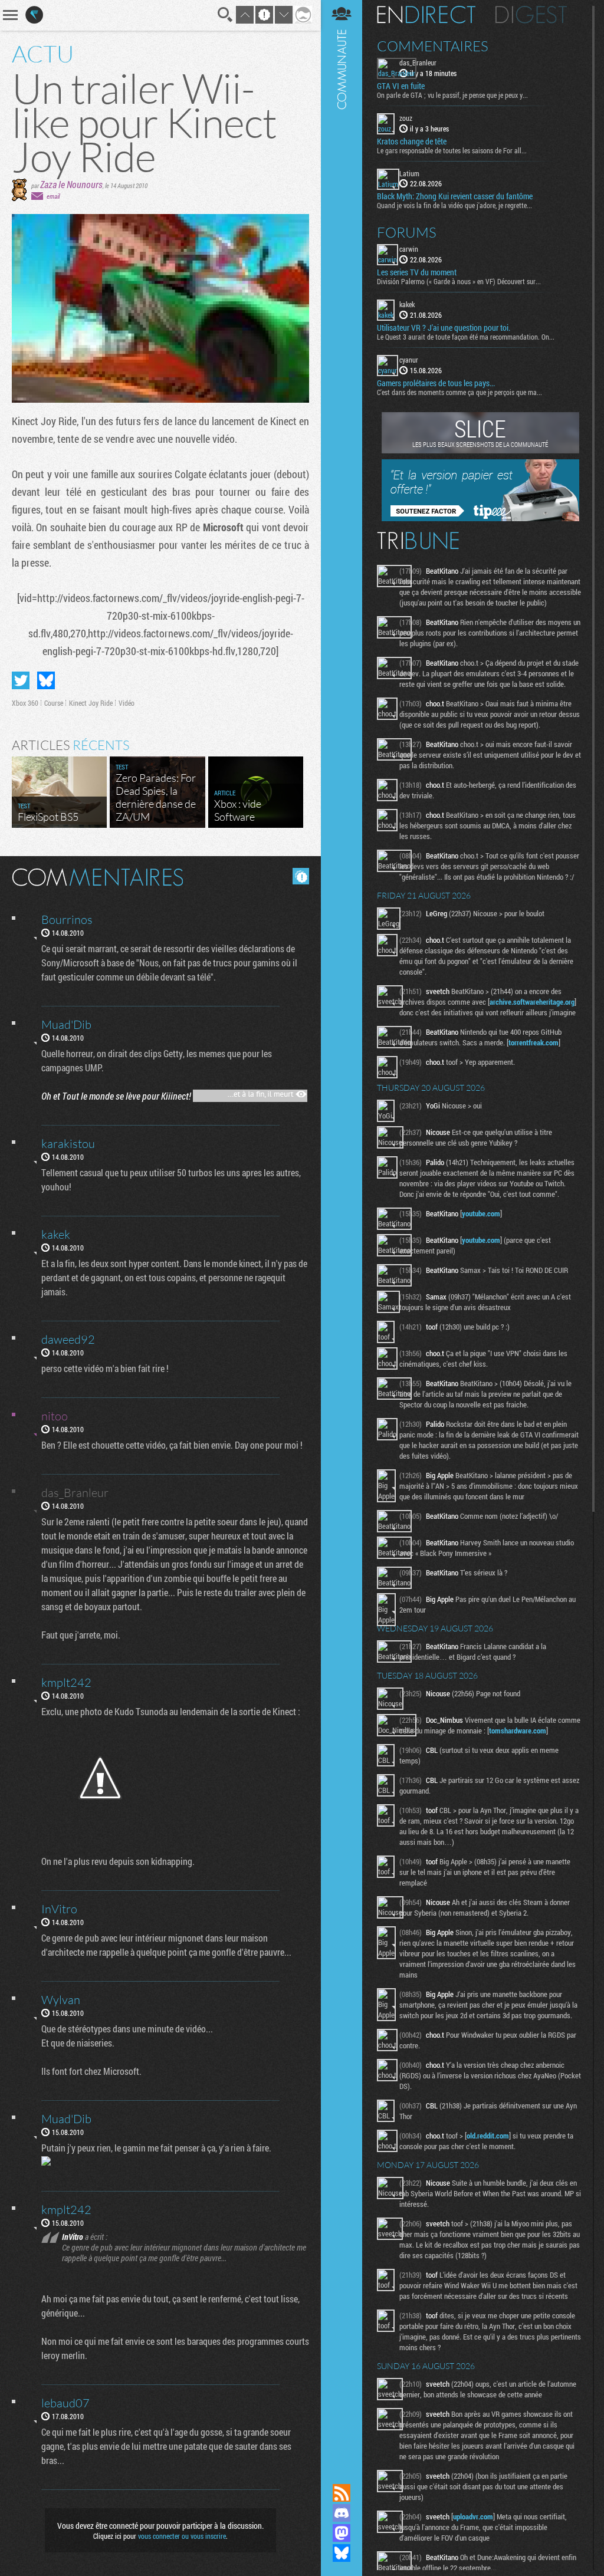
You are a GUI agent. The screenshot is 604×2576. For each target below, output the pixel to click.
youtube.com (481, 1213)
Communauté (342, 1231)
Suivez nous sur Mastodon (342, 2533)
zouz (406, 118)
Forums (407, 232)
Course (54, 703)
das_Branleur (418, 62)
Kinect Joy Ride (91, 703)
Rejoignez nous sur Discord (342, 2513)
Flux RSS (342, 2493)
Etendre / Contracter (342, 2473)
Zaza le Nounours (71, 184)
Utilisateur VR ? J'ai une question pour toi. (444, 328)
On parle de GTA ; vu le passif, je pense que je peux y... (452, 95)
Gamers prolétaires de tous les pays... (436, 383)
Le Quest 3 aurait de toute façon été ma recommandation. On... (466, 337)
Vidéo (127, 703)
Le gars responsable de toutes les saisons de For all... (452, 150)
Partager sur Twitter (21, 680)
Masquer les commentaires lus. (301, 876)
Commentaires (433, 46)
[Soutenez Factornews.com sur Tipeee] (480, 518)
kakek (407, 304)
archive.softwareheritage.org (532, 1002)
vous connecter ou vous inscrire (182, 2536)
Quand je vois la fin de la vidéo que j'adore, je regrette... (454, 205)
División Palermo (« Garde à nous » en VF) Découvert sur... (459, 281)
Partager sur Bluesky (46, 680)
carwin (409, 249)
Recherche (225, 15)
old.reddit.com (488, 2136)
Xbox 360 (25, 703)
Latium (409, 173)
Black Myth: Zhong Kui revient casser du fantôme (455, 196)
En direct (426, 15)
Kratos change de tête (412, 142)
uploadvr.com (473, 2516)
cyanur (409, 360)
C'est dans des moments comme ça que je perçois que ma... (459, 392)
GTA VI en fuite (401, 86)
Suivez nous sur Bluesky (342, 2553)
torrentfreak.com (534, 1042)
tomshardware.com (518, 1731)
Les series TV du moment (417, 272)
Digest (531, 15)
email (53, 196)
